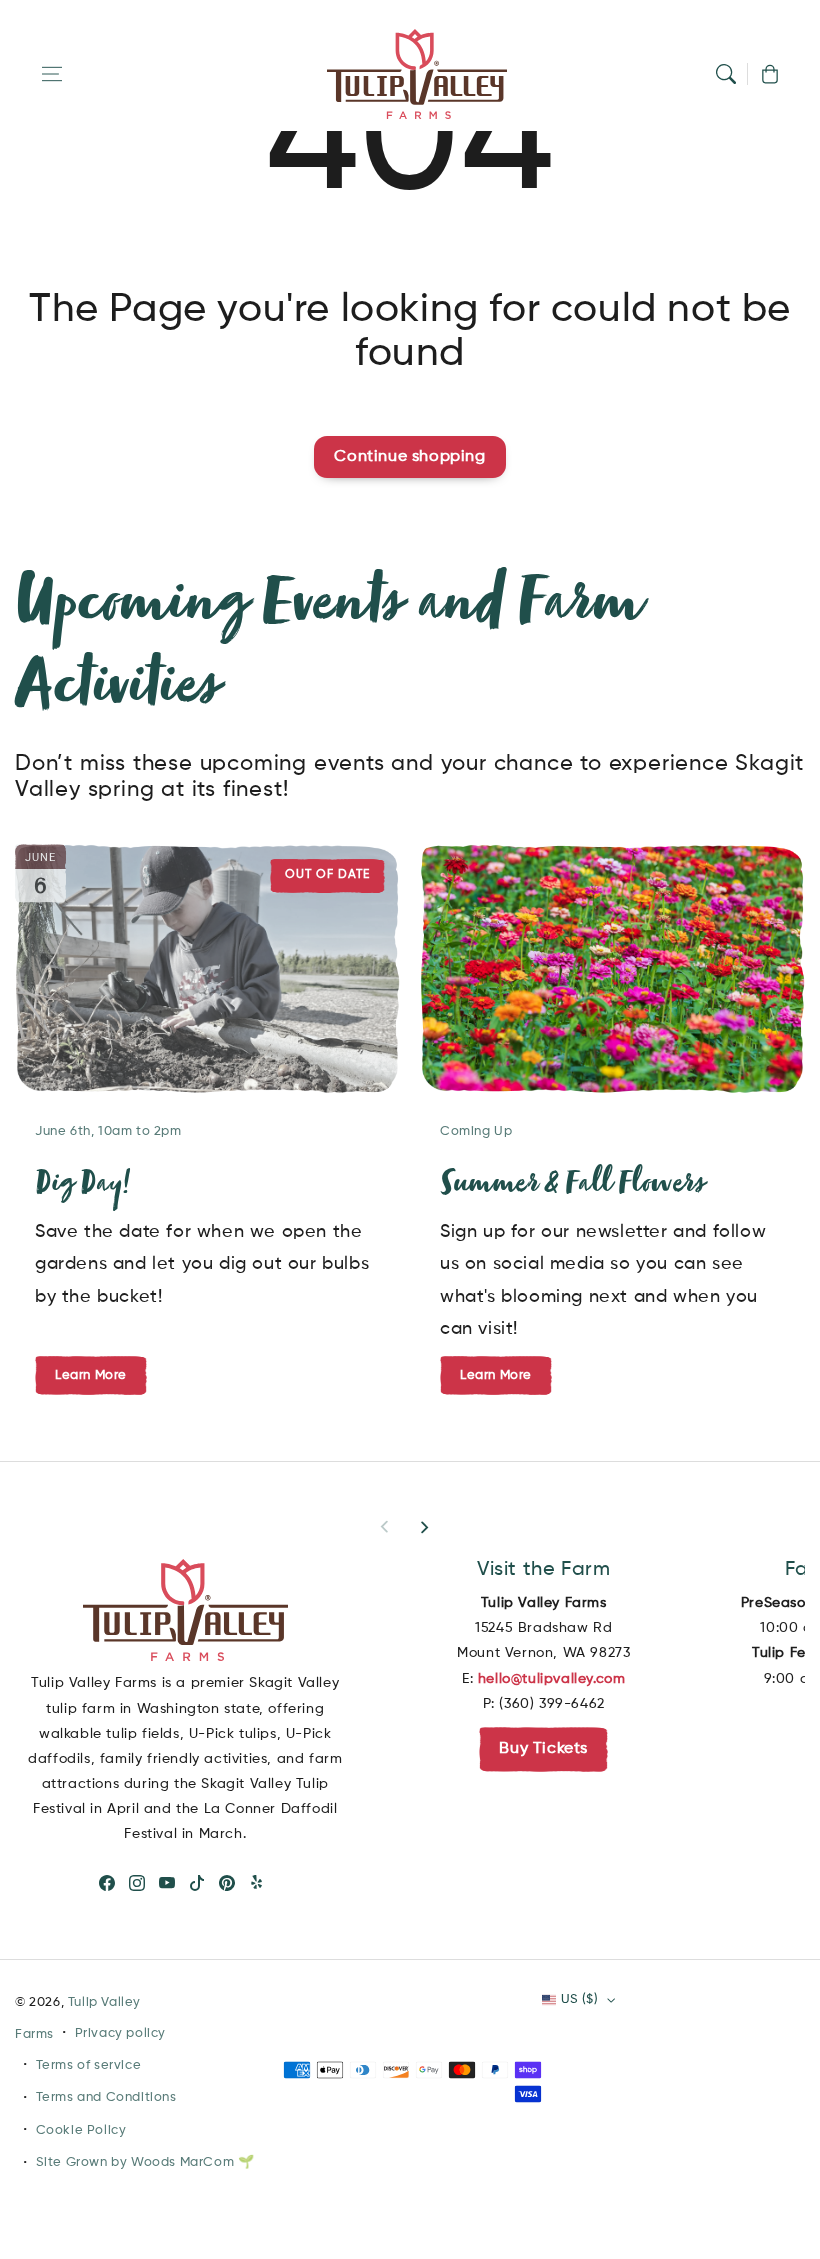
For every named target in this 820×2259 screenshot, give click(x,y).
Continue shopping (409, 457)
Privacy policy (120, 2033)
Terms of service (89, 2065)
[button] (52, 74)
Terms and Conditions (106, 2097)
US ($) (579, 1999)
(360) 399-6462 (551, 1704)
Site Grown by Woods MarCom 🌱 (145, 2162)
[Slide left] (385, 1527)
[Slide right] (424, 1527)
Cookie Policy (81, 2130)
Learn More (496, 1374)
